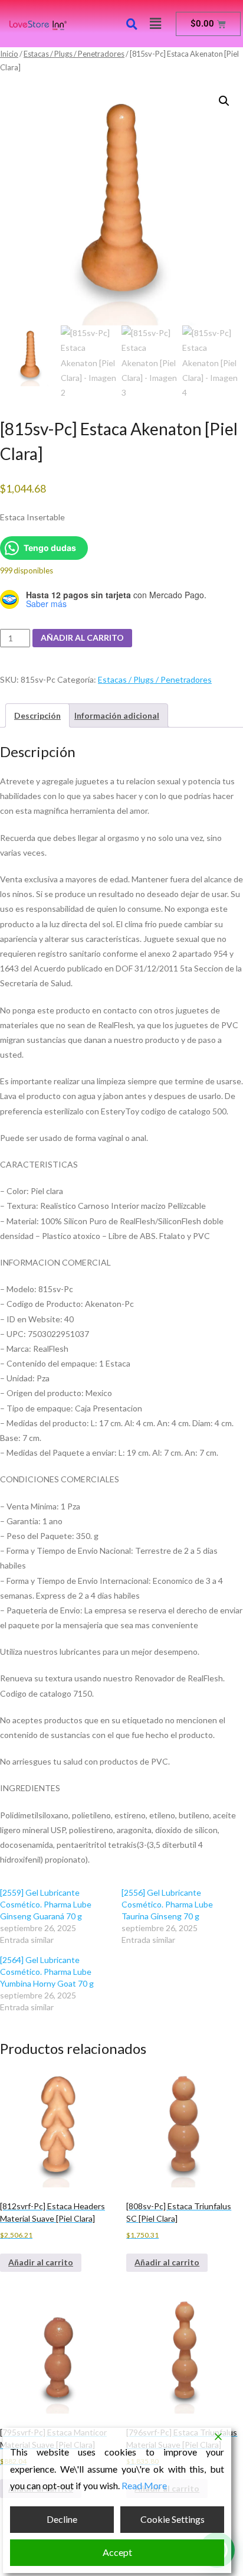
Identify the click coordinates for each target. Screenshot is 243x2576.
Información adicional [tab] (117, 715)
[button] (155, 23)
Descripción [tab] (37, 715)
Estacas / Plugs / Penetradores (74, 54)
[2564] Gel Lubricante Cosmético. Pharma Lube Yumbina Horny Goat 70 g (47, 1972)
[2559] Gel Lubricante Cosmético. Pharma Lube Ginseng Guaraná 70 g (46, 1904)
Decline (62, 2519)
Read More (144, 2485)
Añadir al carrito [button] (41, 2262)
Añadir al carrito (82, 638)
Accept (117, 2552)
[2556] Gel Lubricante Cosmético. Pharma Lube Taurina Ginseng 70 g (167, 1904)
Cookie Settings (173, 2519)
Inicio (9, 54)
